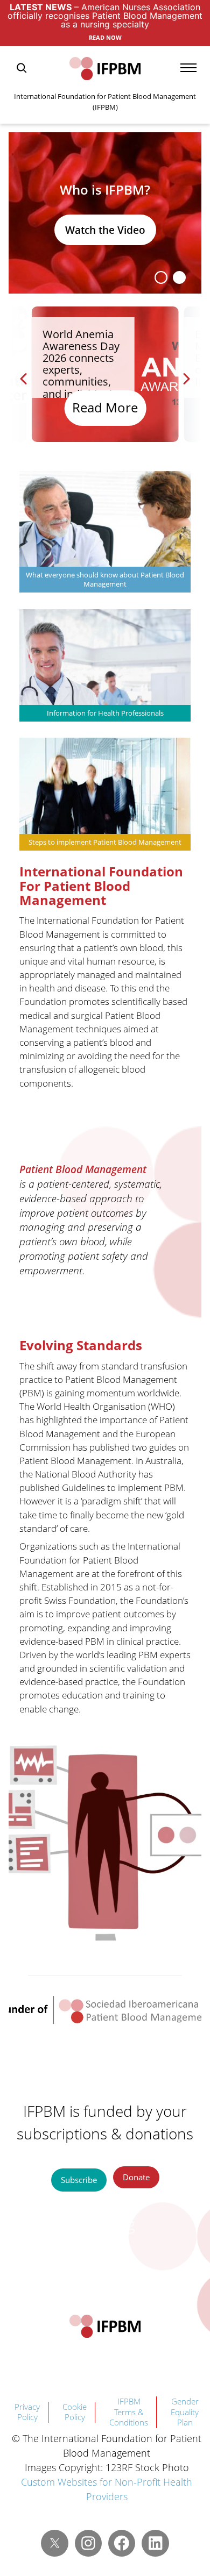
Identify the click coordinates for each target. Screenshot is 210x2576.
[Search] (22, 68)
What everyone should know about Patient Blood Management (105, 580)
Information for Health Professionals (105, 713)
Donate (136, 2177)
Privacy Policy (27, 2412)
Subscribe (79, 2180)
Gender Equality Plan (185, 2412)
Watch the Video (105, 230)
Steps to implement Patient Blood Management (105, 842)
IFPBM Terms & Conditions (129, 2412)
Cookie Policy (75, 2412)
